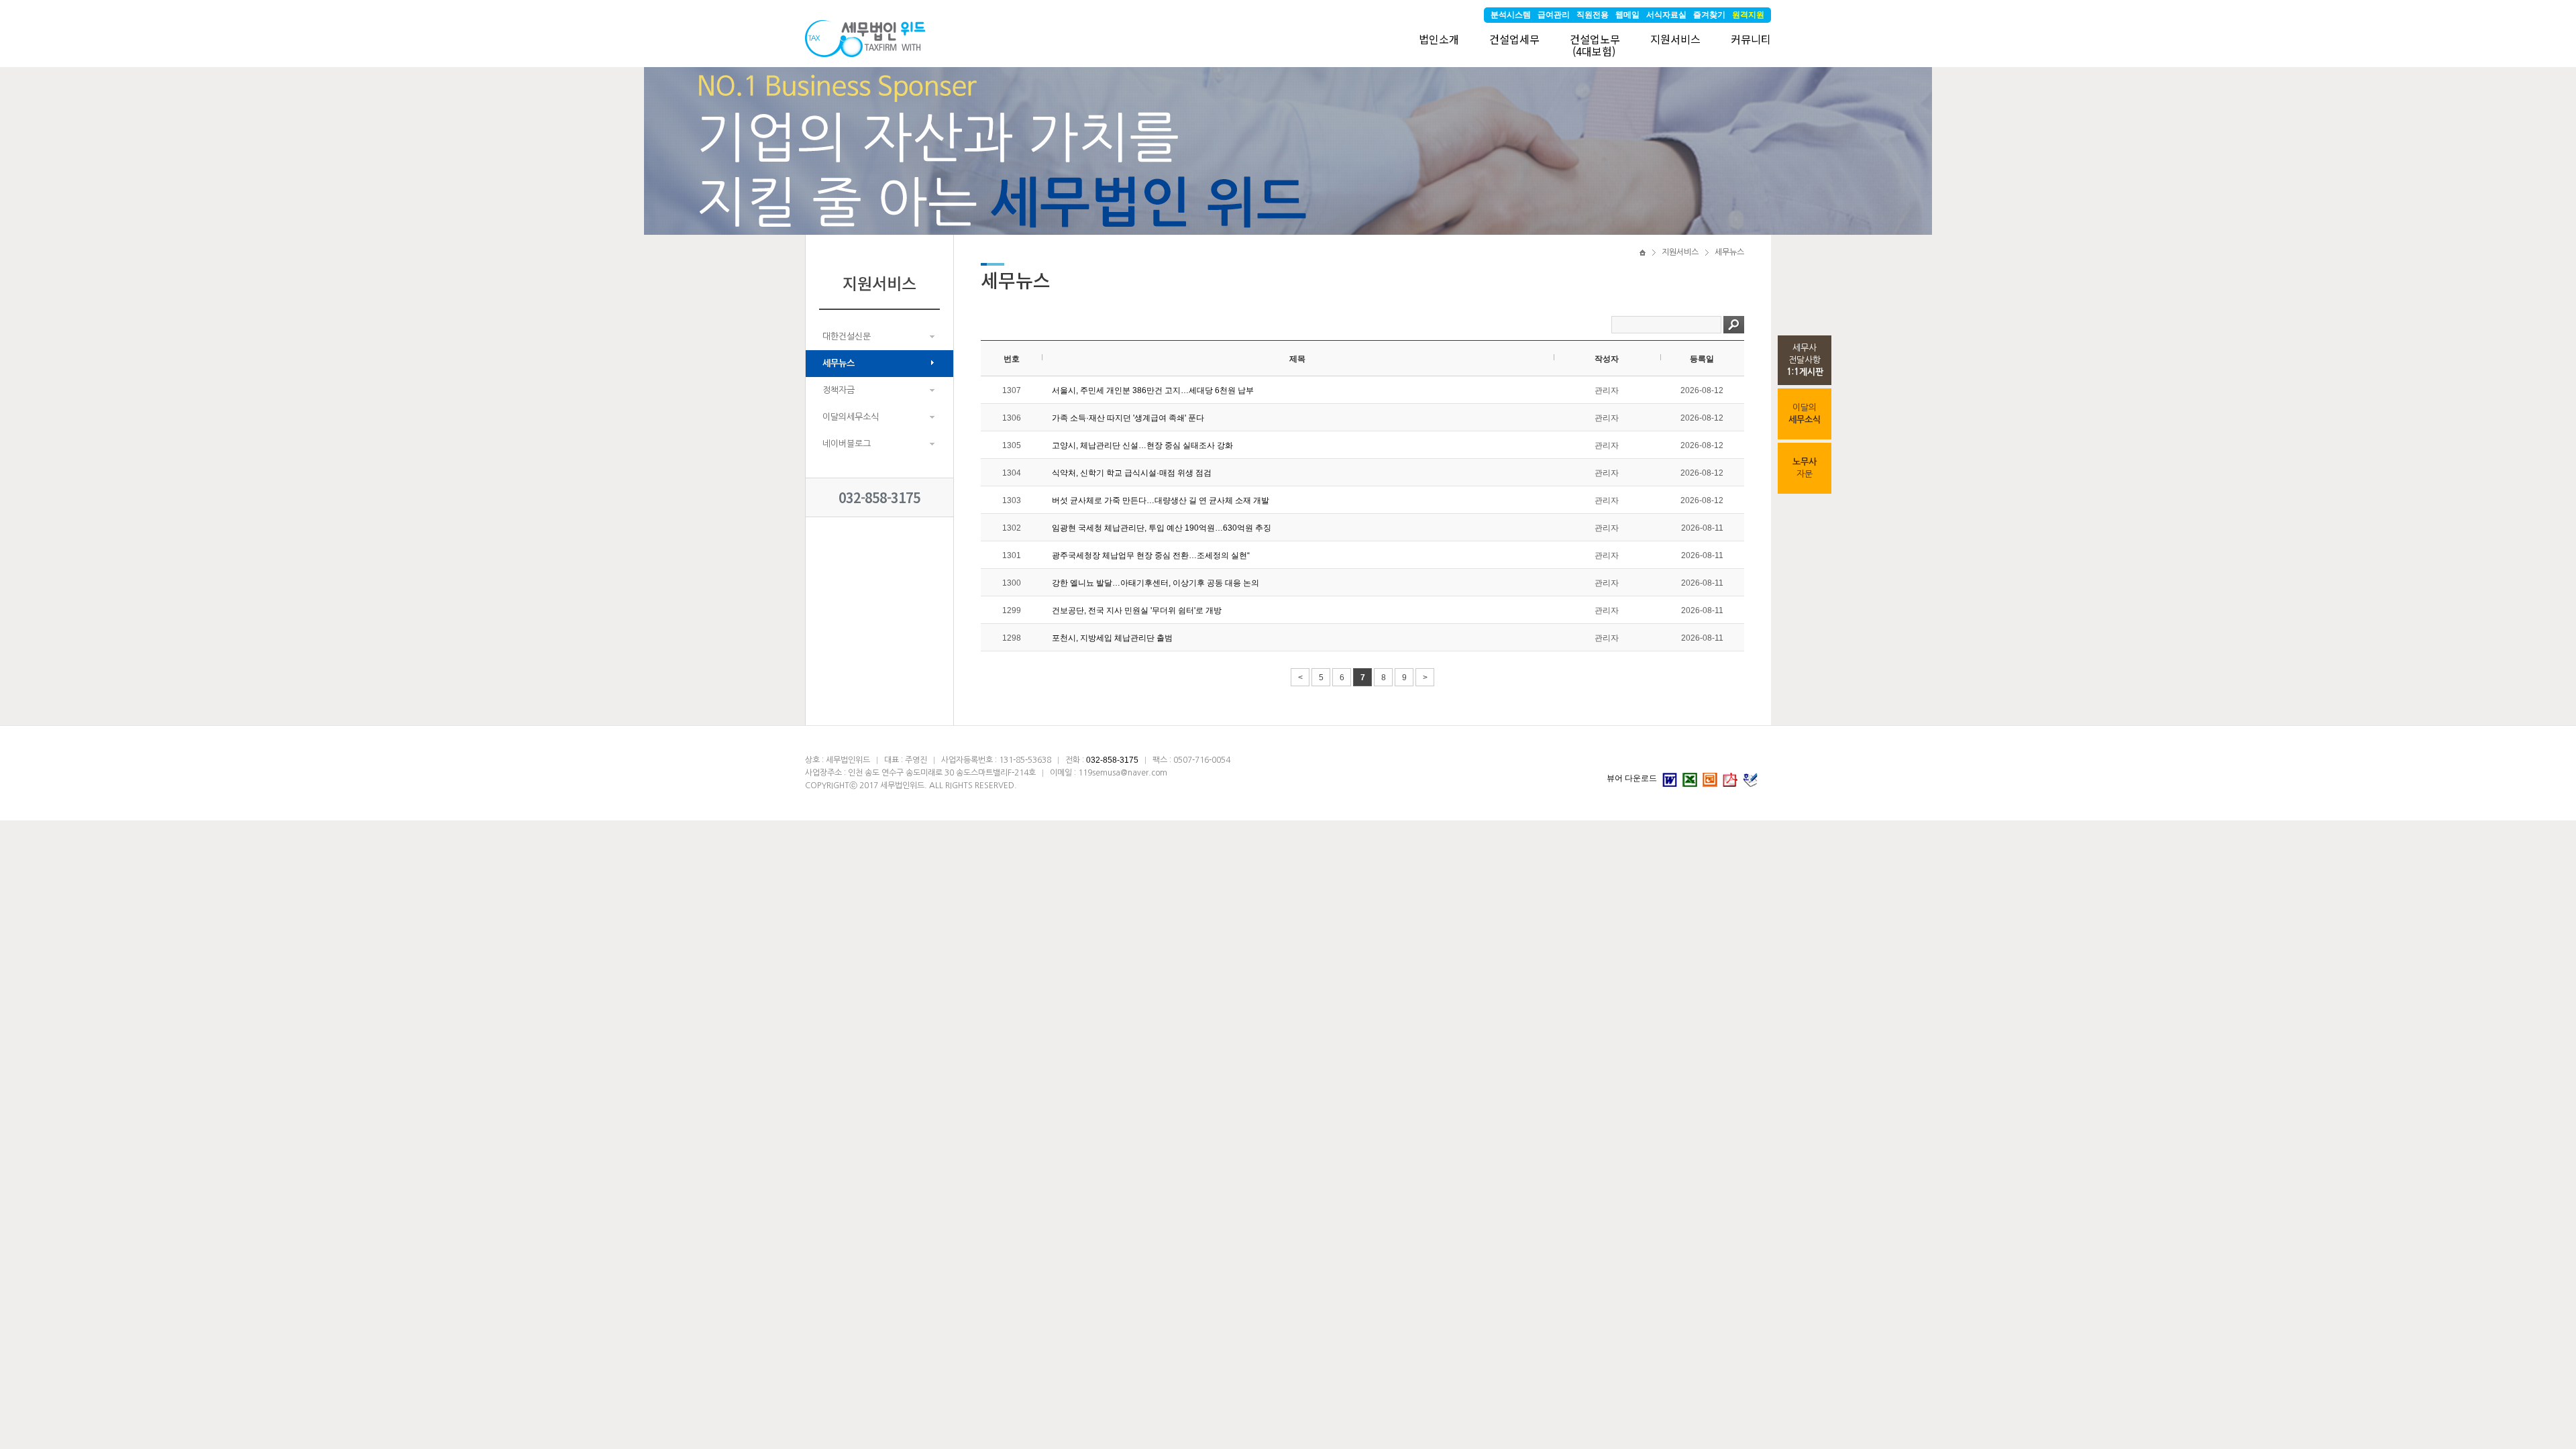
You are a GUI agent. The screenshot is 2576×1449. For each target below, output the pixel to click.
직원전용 (1593, 15)
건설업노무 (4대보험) (1595, 45)
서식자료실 (1666, 15)
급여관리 (1554, 15)
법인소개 (1439, 39)
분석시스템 (1511, 15)
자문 (1805, 468)
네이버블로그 (847, 444)
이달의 (1805, 414)
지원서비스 (1675, 39)
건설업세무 (1514, 39)
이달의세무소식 (851, 417)
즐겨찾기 (1709, 15)
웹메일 (1627, 15)
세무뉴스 (839, 363)
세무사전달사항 (1805, 360)
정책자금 (839, 390)
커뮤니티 (1751, 39)
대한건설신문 (847, 336)
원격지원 (1748, 15)
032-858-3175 (879, 497)
